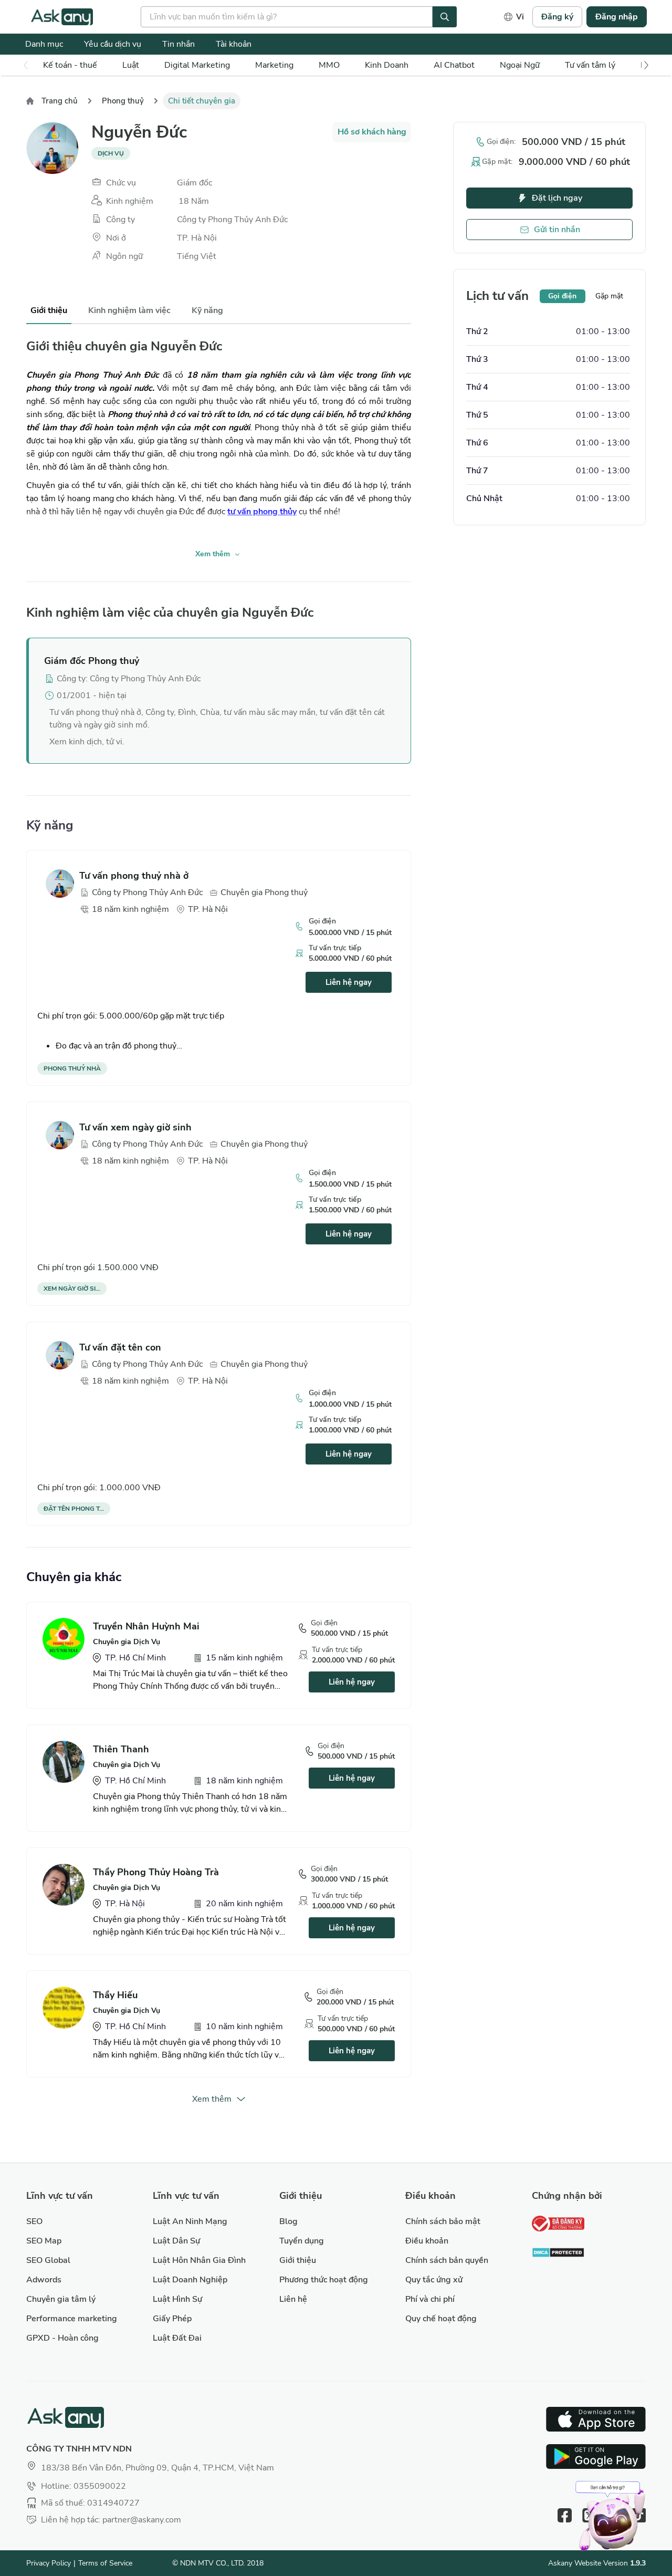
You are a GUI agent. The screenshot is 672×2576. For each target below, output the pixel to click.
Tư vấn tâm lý (590, 65)
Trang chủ (60, 101)
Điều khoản (427, 2241)
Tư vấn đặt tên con (120, 1347)
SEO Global (48, 2260)
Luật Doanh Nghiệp (190, 2280)
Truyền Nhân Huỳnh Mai (146, 1626)
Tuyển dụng (302, 2241)
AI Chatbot (454, 65)
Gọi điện (562, 296)
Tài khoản (234, 44)
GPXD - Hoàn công (62, 2338)
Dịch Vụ (111, 153)
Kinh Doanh (387, 65)
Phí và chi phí (430, 2299)
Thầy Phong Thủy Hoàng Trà (156, 1872)
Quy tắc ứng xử (434, 2280)
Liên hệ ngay (349, 982)
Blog (288, 2221)
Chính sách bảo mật (443, 2221)
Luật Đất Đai (177, 2338)
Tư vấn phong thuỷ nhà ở (134, 876)
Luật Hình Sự (177, 2299)
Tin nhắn (178, 44)
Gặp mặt (609, 296)
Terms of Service (105, 2563)
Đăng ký (557, 17)
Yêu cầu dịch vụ (113, 44)
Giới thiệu (298, 2260)
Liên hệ (293, 2299)
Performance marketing (72, 2319)
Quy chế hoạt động (441, 2319)
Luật (131, 65)
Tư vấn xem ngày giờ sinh (135, 1127)
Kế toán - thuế (70, 65)
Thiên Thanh (121, 1749)
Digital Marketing (197, 65)
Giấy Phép (172, 2319)
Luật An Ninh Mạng (190, 2221)
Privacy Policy (49, 2563)
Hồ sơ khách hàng (372, 132)
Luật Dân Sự (176, 2241)
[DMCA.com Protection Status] (558, 2254)
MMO (329, 65)
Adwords (44, 2280)
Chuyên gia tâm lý (61, 2299)
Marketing (274, 65)
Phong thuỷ (123, 101)
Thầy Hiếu (115, 1995)
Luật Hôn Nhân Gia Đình (199, 2260)
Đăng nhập (617, 17)
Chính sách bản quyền (447, 2260)
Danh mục (44, 44)
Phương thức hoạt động (324, 2280)
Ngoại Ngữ (520, 65)
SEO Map (44, 2241)
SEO (34, 2221)
